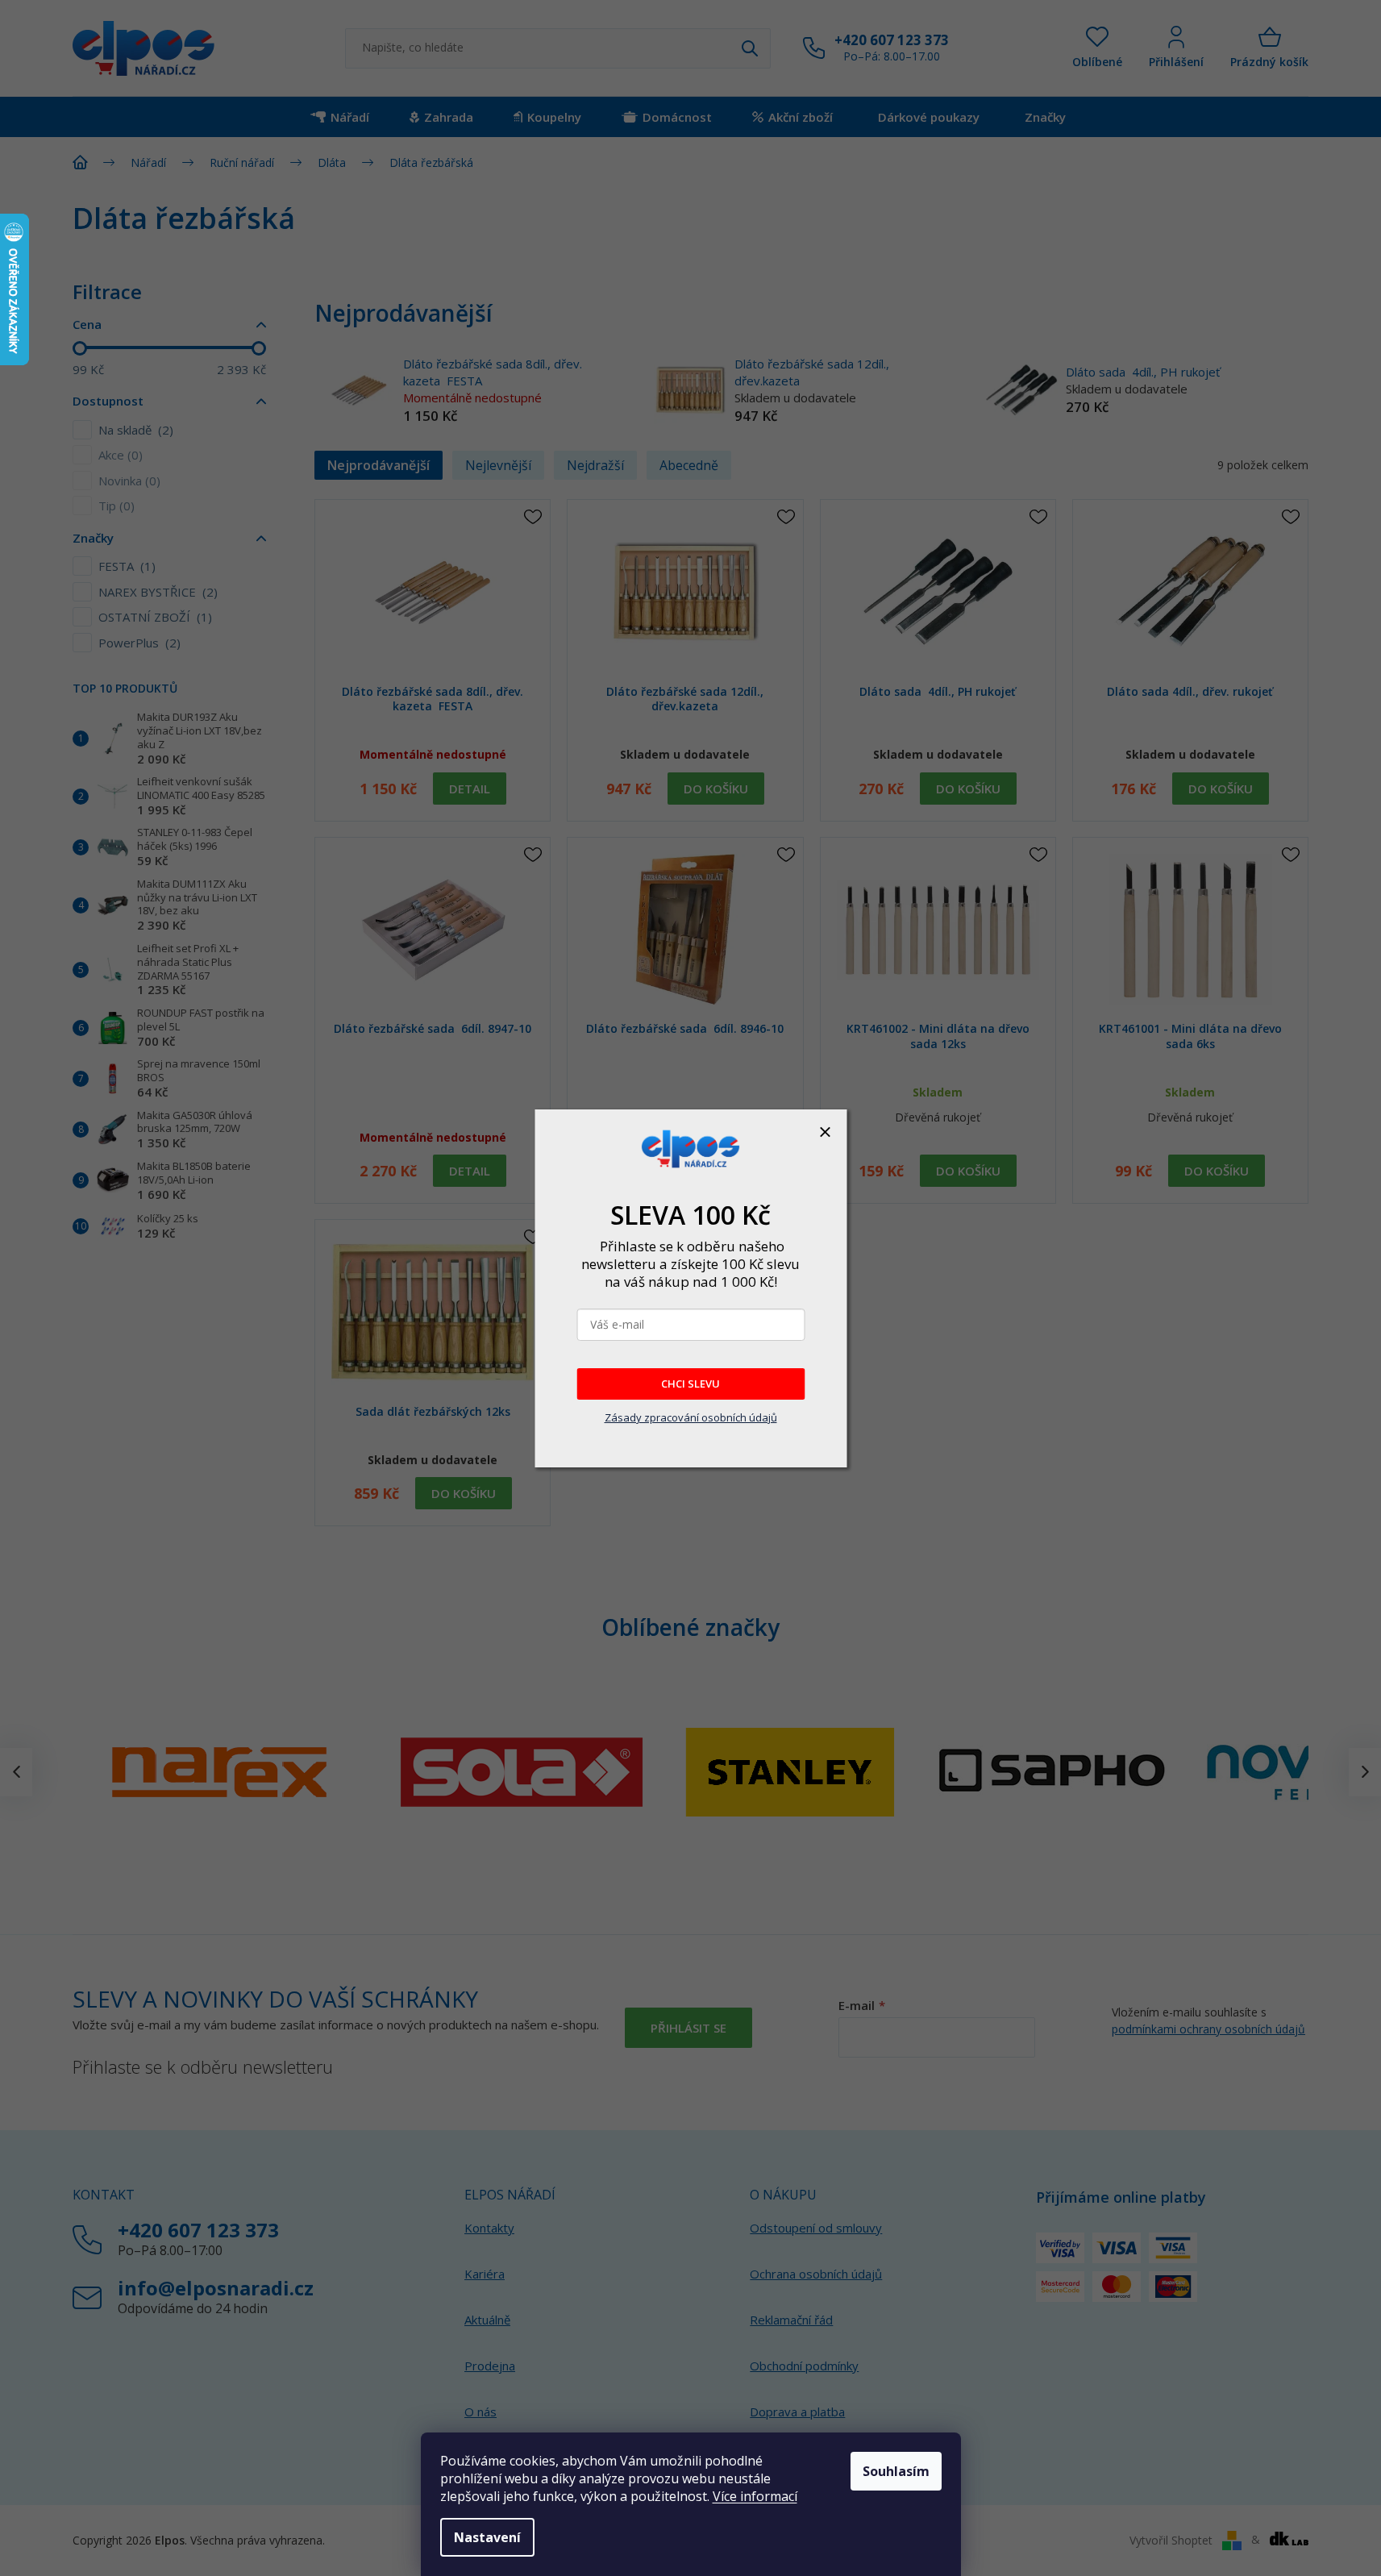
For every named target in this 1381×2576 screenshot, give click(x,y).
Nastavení (487, 2537)
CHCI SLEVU (690, 1384)
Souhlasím (896, 2471)
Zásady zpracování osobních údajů (691, 1417)
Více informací (755, 2496)
